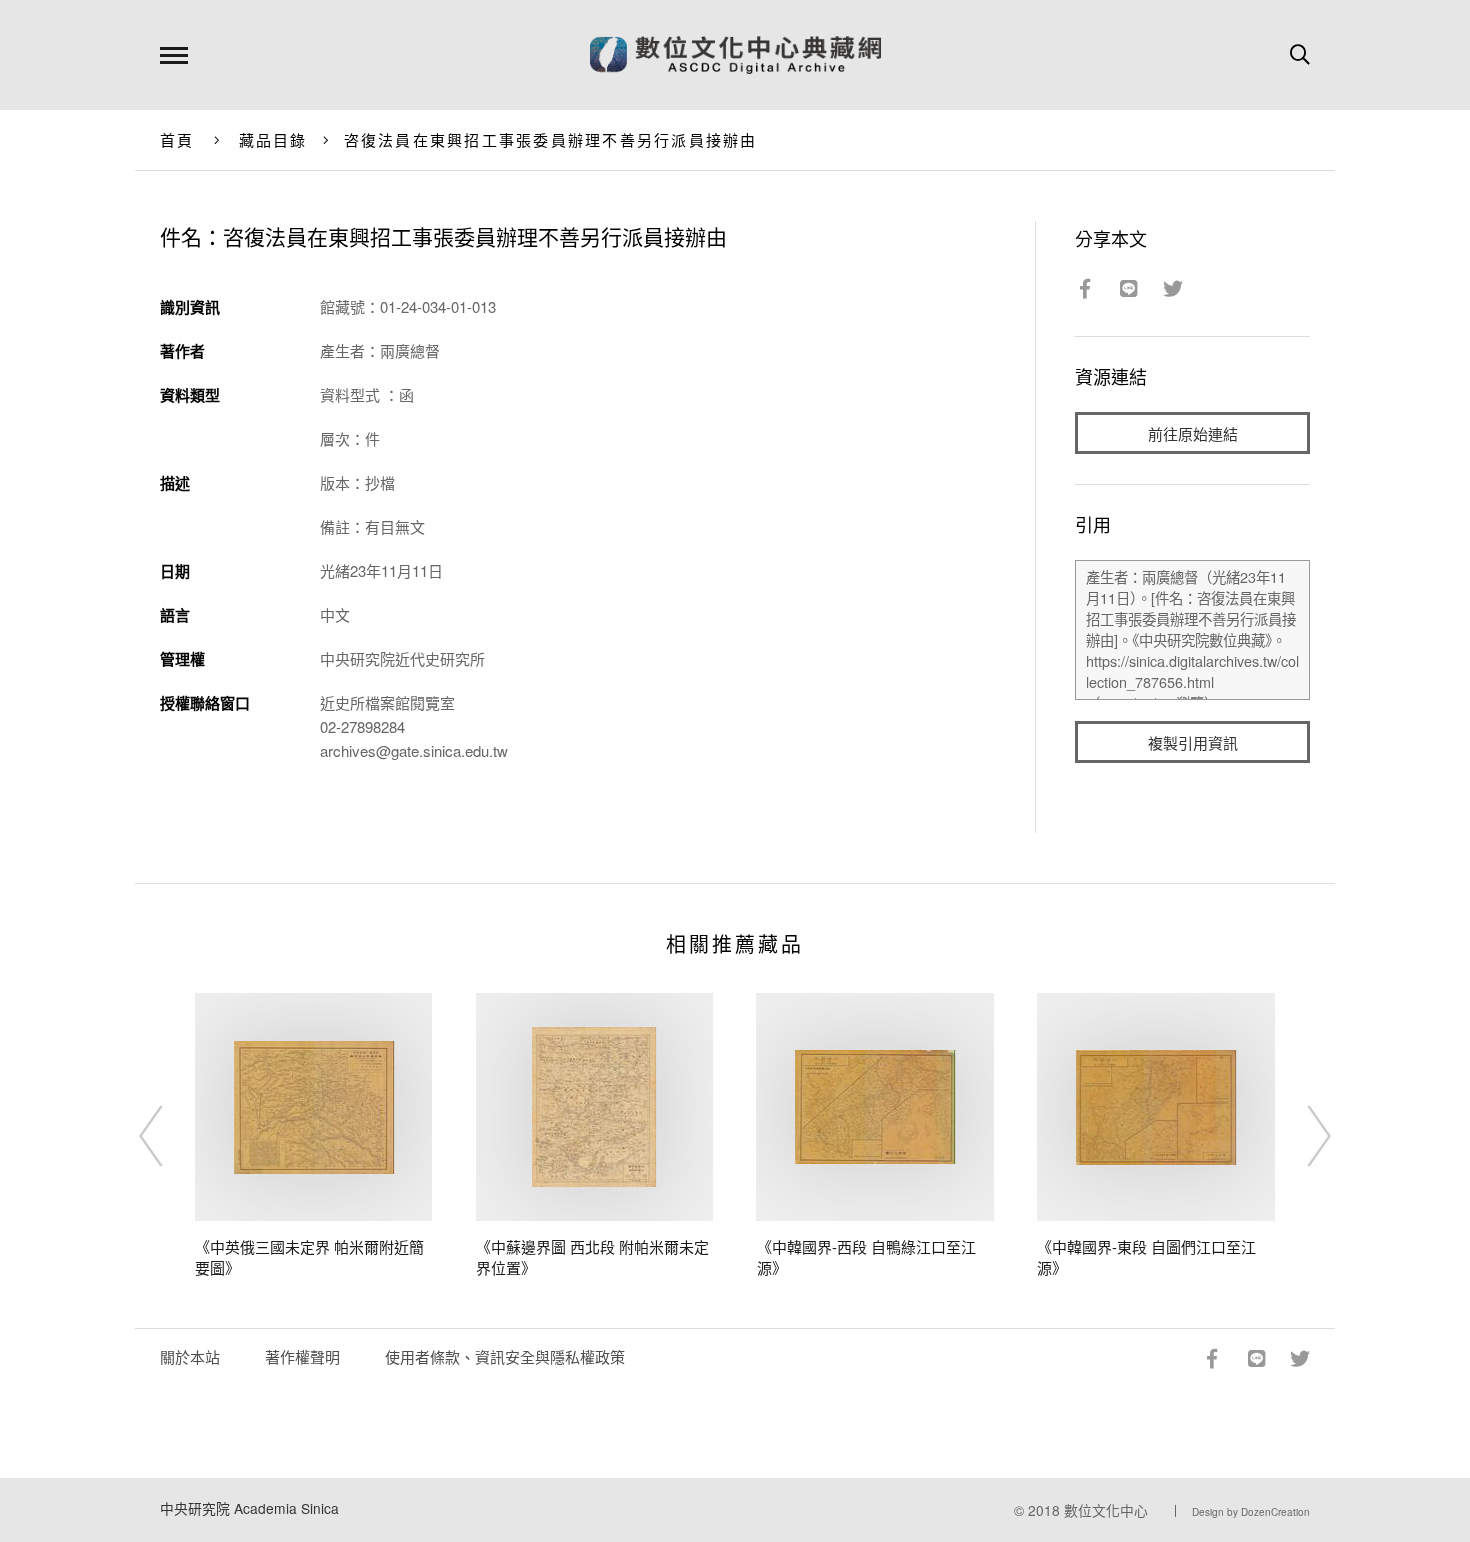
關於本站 (190, 1356)
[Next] (1301, 1136)
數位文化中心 (1106, 1510)
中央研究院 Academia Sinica (249, 1508)
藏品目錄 (273, 139)
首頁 (177, 139)
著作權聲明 (302, 1356)
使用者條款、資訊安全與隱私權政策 (505, 1356)
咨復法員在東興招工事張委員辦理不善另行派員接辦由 (551, 139)
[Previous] (169, 1136)
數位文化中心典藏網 (735, 55)
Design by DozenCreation (1251, 1512)
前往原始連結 (1193, 433)
